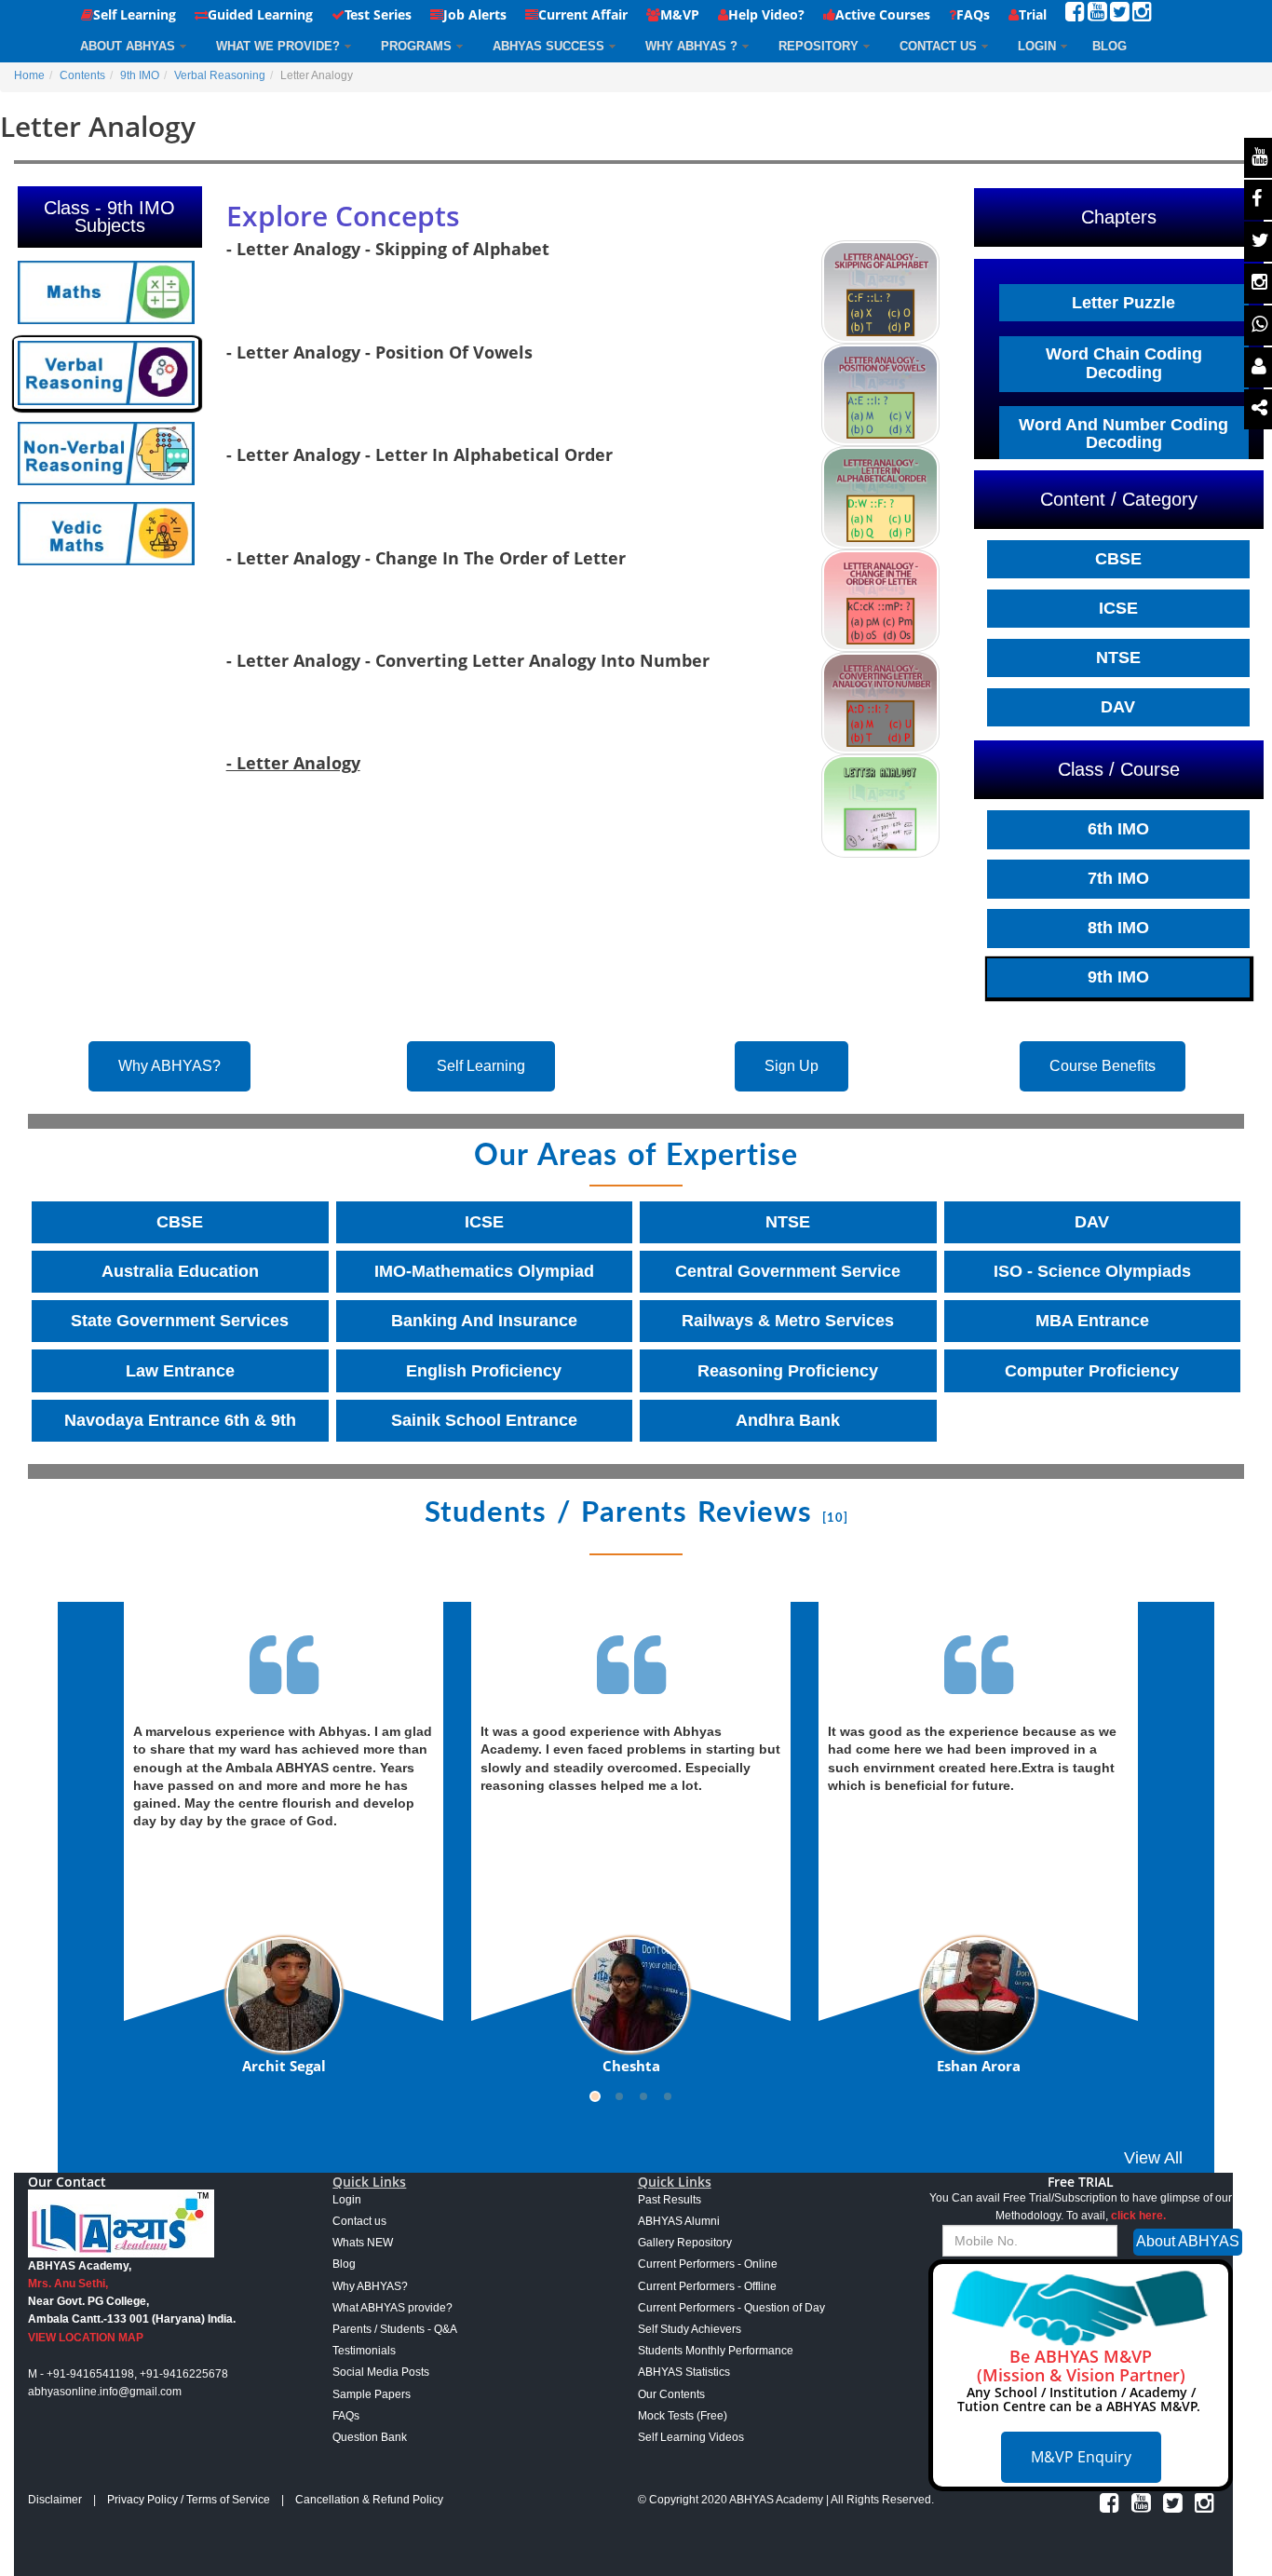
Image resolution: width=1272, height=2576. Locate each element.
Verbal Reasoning (220, 75)
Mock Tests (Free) (683, 2416)
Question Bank (370, 2437)
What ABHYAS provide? (392, 2308)
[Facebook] (1075, 15)
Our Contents (671, 2394)
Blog (344, 2264)
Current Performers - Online (708, 2264)
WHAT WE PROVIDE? (278, 46)
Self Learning (135, 14)
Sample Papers (372, 2394)
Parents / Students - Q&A (395, 2329)
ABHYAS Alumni (679, 2221)
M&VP (680, 14)
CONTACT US (938, 46)
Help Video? (766, 14)
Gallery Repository (685, 2243)
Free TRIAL (1081, 2182)
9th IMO (140, 75)
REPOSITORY (819, 46)
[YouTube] (1097, 15)
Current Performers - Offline (707, 2286)
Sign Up (792, 1066)
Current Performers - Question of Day (731, 2308)
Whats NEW (363, 2243)
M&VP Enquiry (1081, 2457)
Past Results (670, 2200)
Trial (1033, 14)
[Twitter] (1120, 15)
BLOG (1110, 46)
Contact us (359, 2221)
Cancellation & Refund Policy (369, 2500)
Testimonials (364, 2351)
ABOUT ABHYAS (128, 46)
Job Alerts (475, 14)
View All (1153, 2158)
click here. (1138, 2216)
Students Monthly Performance (716, 2351)
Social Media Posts (381, 2372)
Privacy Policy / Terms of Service (189, 2500)
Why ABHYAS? (169, 1066)
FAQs (973, 14)
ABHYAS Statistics (684, 2372)
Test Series (378, 14)
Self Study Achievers (690, 2329)
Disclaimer (55, 2500)
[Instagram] (1142, 15)
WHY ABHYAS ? (691, 46)
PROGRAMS (416, 46)
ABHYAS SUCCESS (548, 46)
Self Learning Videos (691, 2437)
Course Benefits (1103, 1066)
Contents (82, 75)
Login (1037, 46)
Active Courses (883, 14)
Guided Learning (260, 14)
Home (29, 75)
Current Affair (583, 14)
